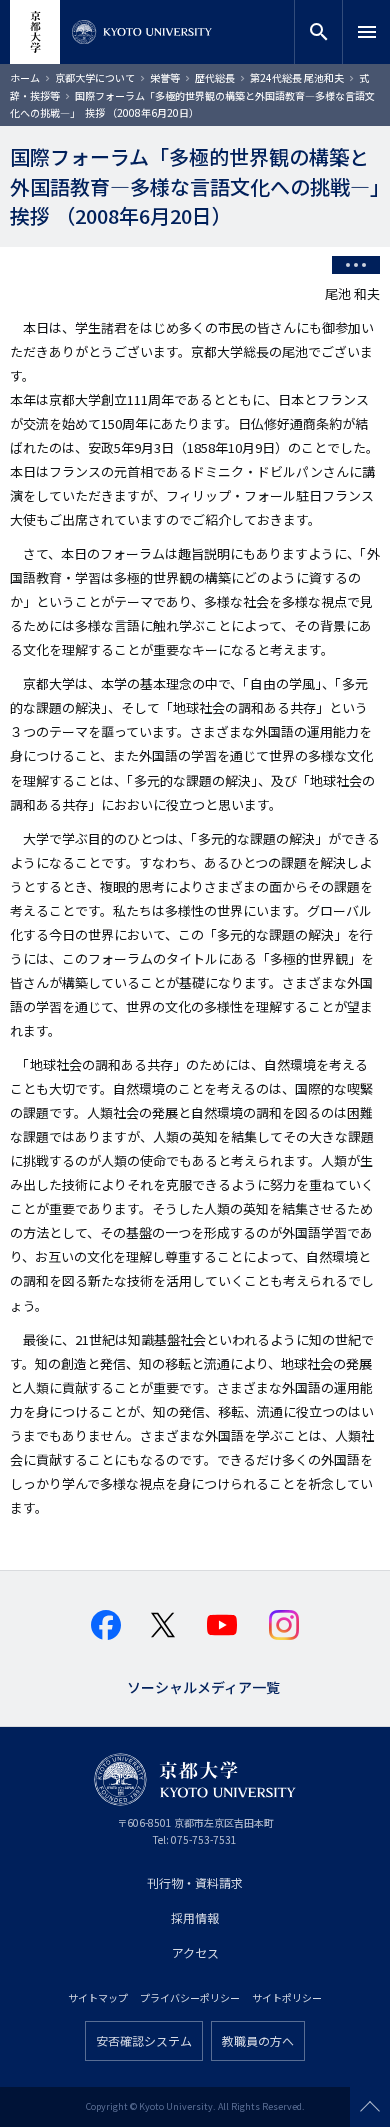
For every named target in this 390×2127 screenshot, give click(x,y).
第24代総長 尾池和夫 (297, 77)
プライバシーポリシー (190, 1997)
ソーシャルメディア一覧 (203, 1685)
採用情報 (195, 1917)
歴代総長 (215, 77)
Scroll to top (370, 2107)
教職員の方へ (258, 2040)
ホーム (25, 77)
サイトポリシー (287, 1997)
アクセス (195, 1952)
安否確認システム (144, 2040)
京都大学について (95, 77)
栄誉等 (165, 77)
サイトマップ (98, 1997)
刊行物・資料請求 (195, 1882)
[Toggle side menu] (356, 265)
